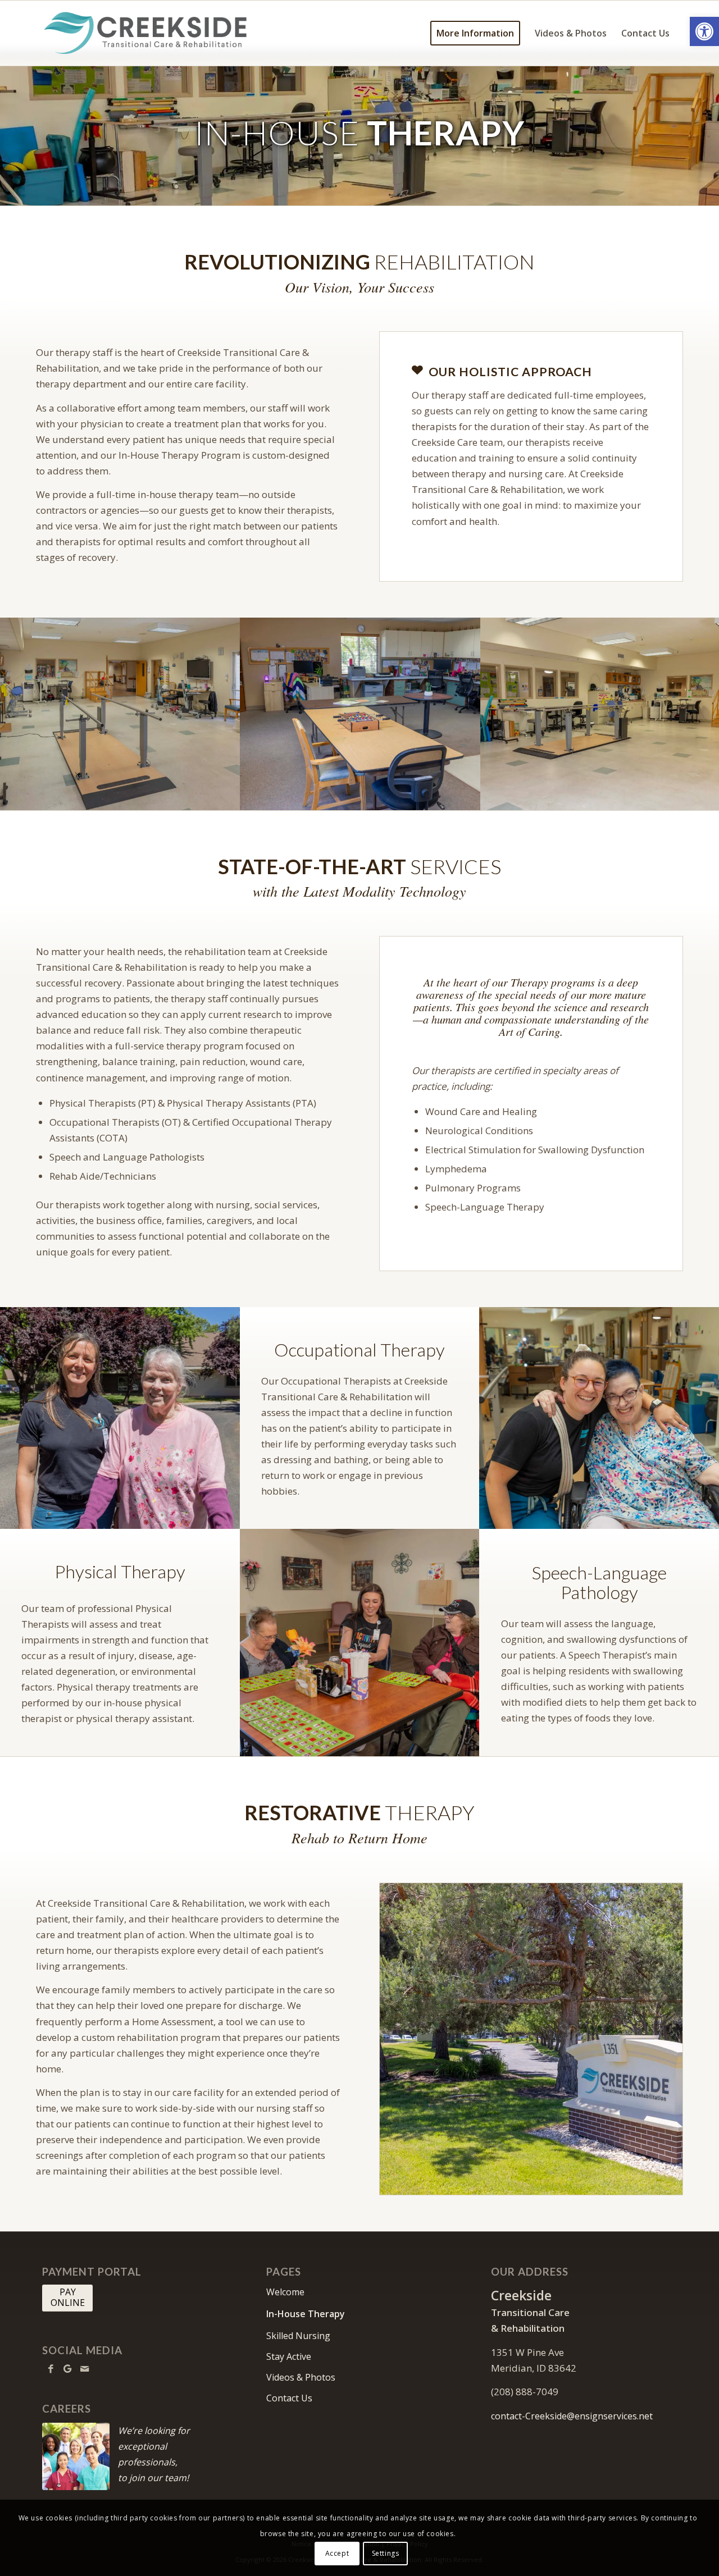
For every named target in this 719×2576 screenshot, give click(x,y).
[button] (704, 31)
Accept (337, 2553)
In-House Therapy (306, 2314)
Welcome (285, 2292)
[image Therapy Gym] (120, 714)
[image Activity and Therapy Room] (361, 714)
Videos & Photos (301, 2377)
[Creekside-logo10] (145, 33)
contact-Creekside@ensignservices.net (572, 2416)
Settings (386, 2553)
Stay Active (289, 2356)
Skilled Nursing (298, 2336)
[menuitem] (475, 33)
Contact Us (289, 2398)
